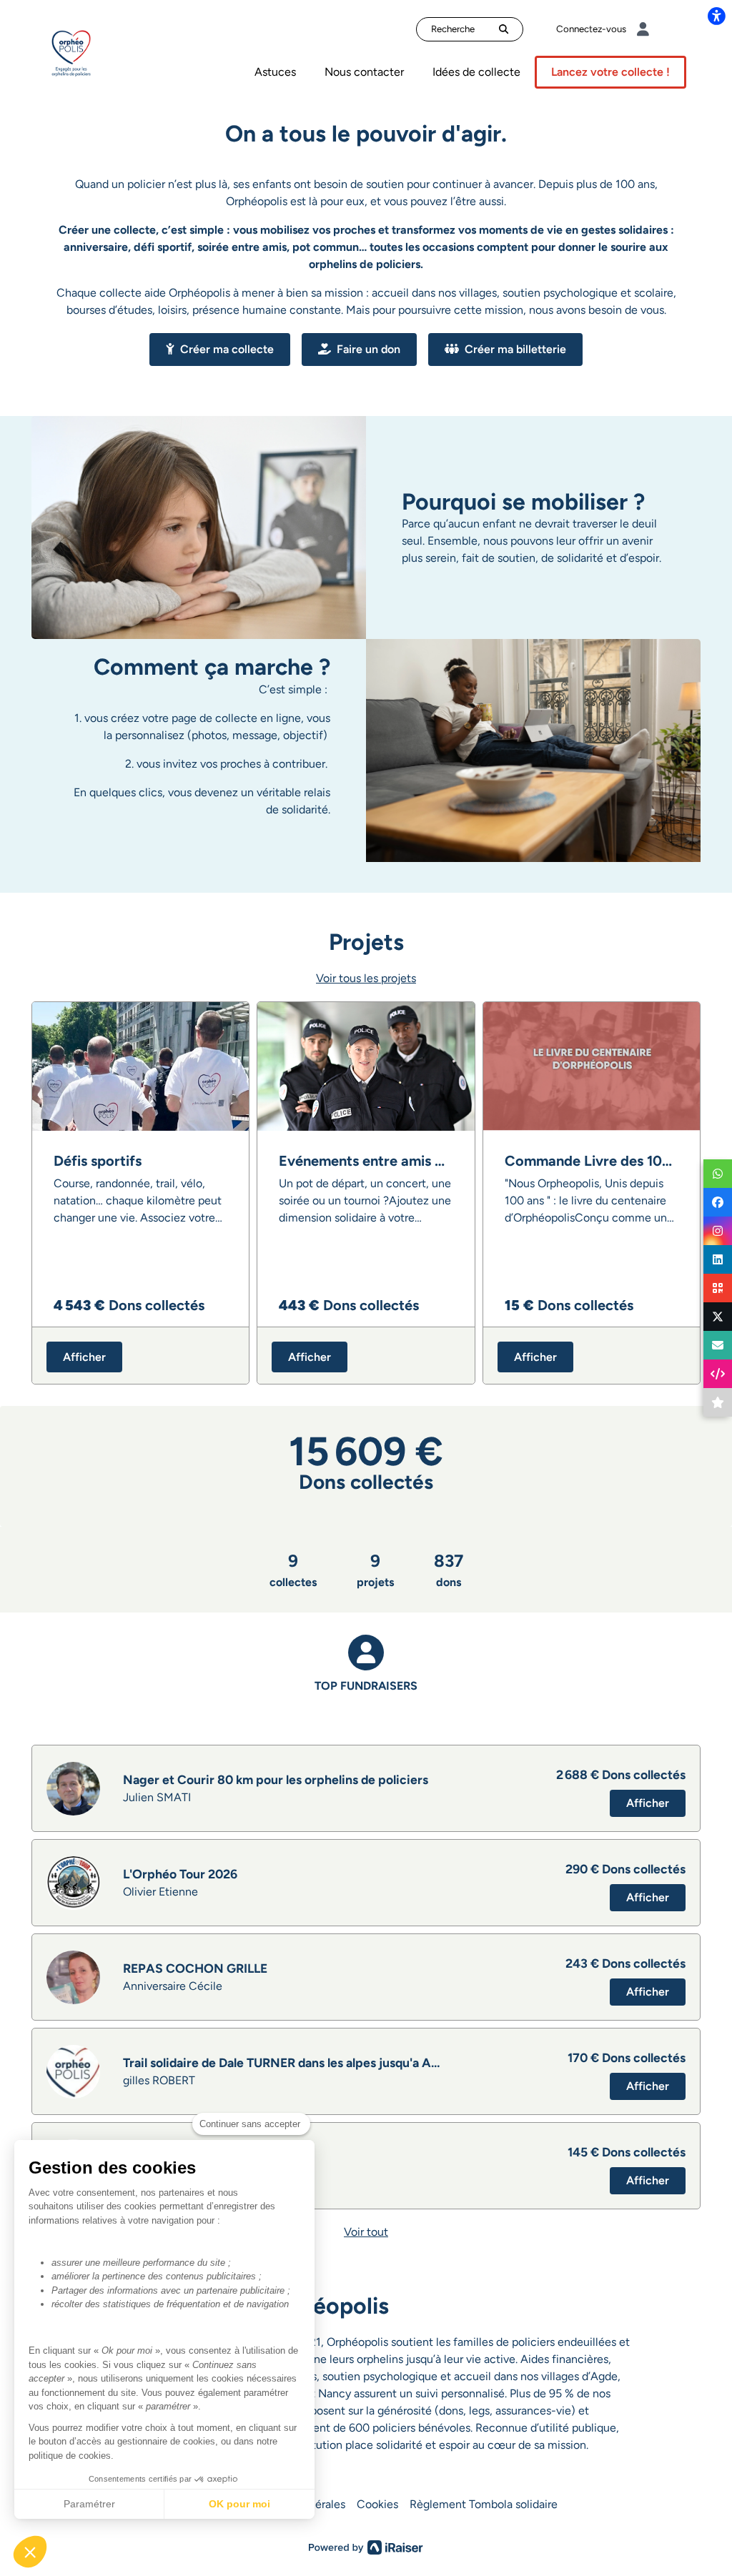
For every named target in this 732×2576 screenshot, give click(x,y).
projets (375, 1570)
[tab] (366, 1679)
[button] (30, 2552)
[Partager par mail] (718, 1345)
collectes (293, 1570)
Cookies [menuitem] (377, 2504)
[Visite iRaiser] (366, 2546)
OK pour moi (239, 2504)
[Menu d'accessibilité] (716, 16)
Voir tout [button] (366, 2232)
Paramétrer (89, 2504)
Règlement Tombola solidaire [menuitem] (484, 2504)
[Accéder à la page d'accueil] (71, 52)
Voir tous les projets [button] (366, 978)
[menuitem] (275, 72)
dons (449, 1570)
